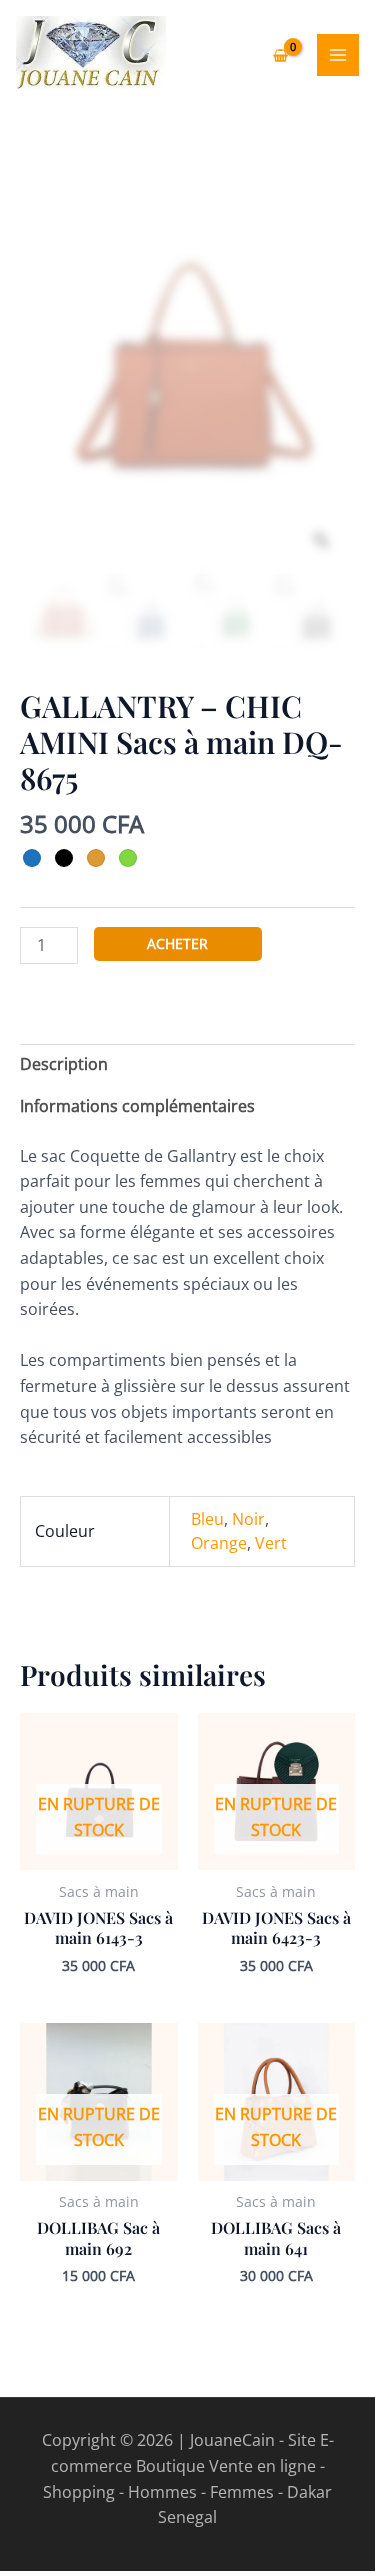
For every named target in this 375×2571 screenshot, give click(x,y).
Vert (271, 1543)
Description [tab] (64, 1064)
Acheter (177, 943)
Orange (219, 1543)
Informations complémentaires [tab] (137, 1106)
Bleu (207, 1519)
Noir (248, 1519)
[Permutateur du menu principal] (338, 55)
